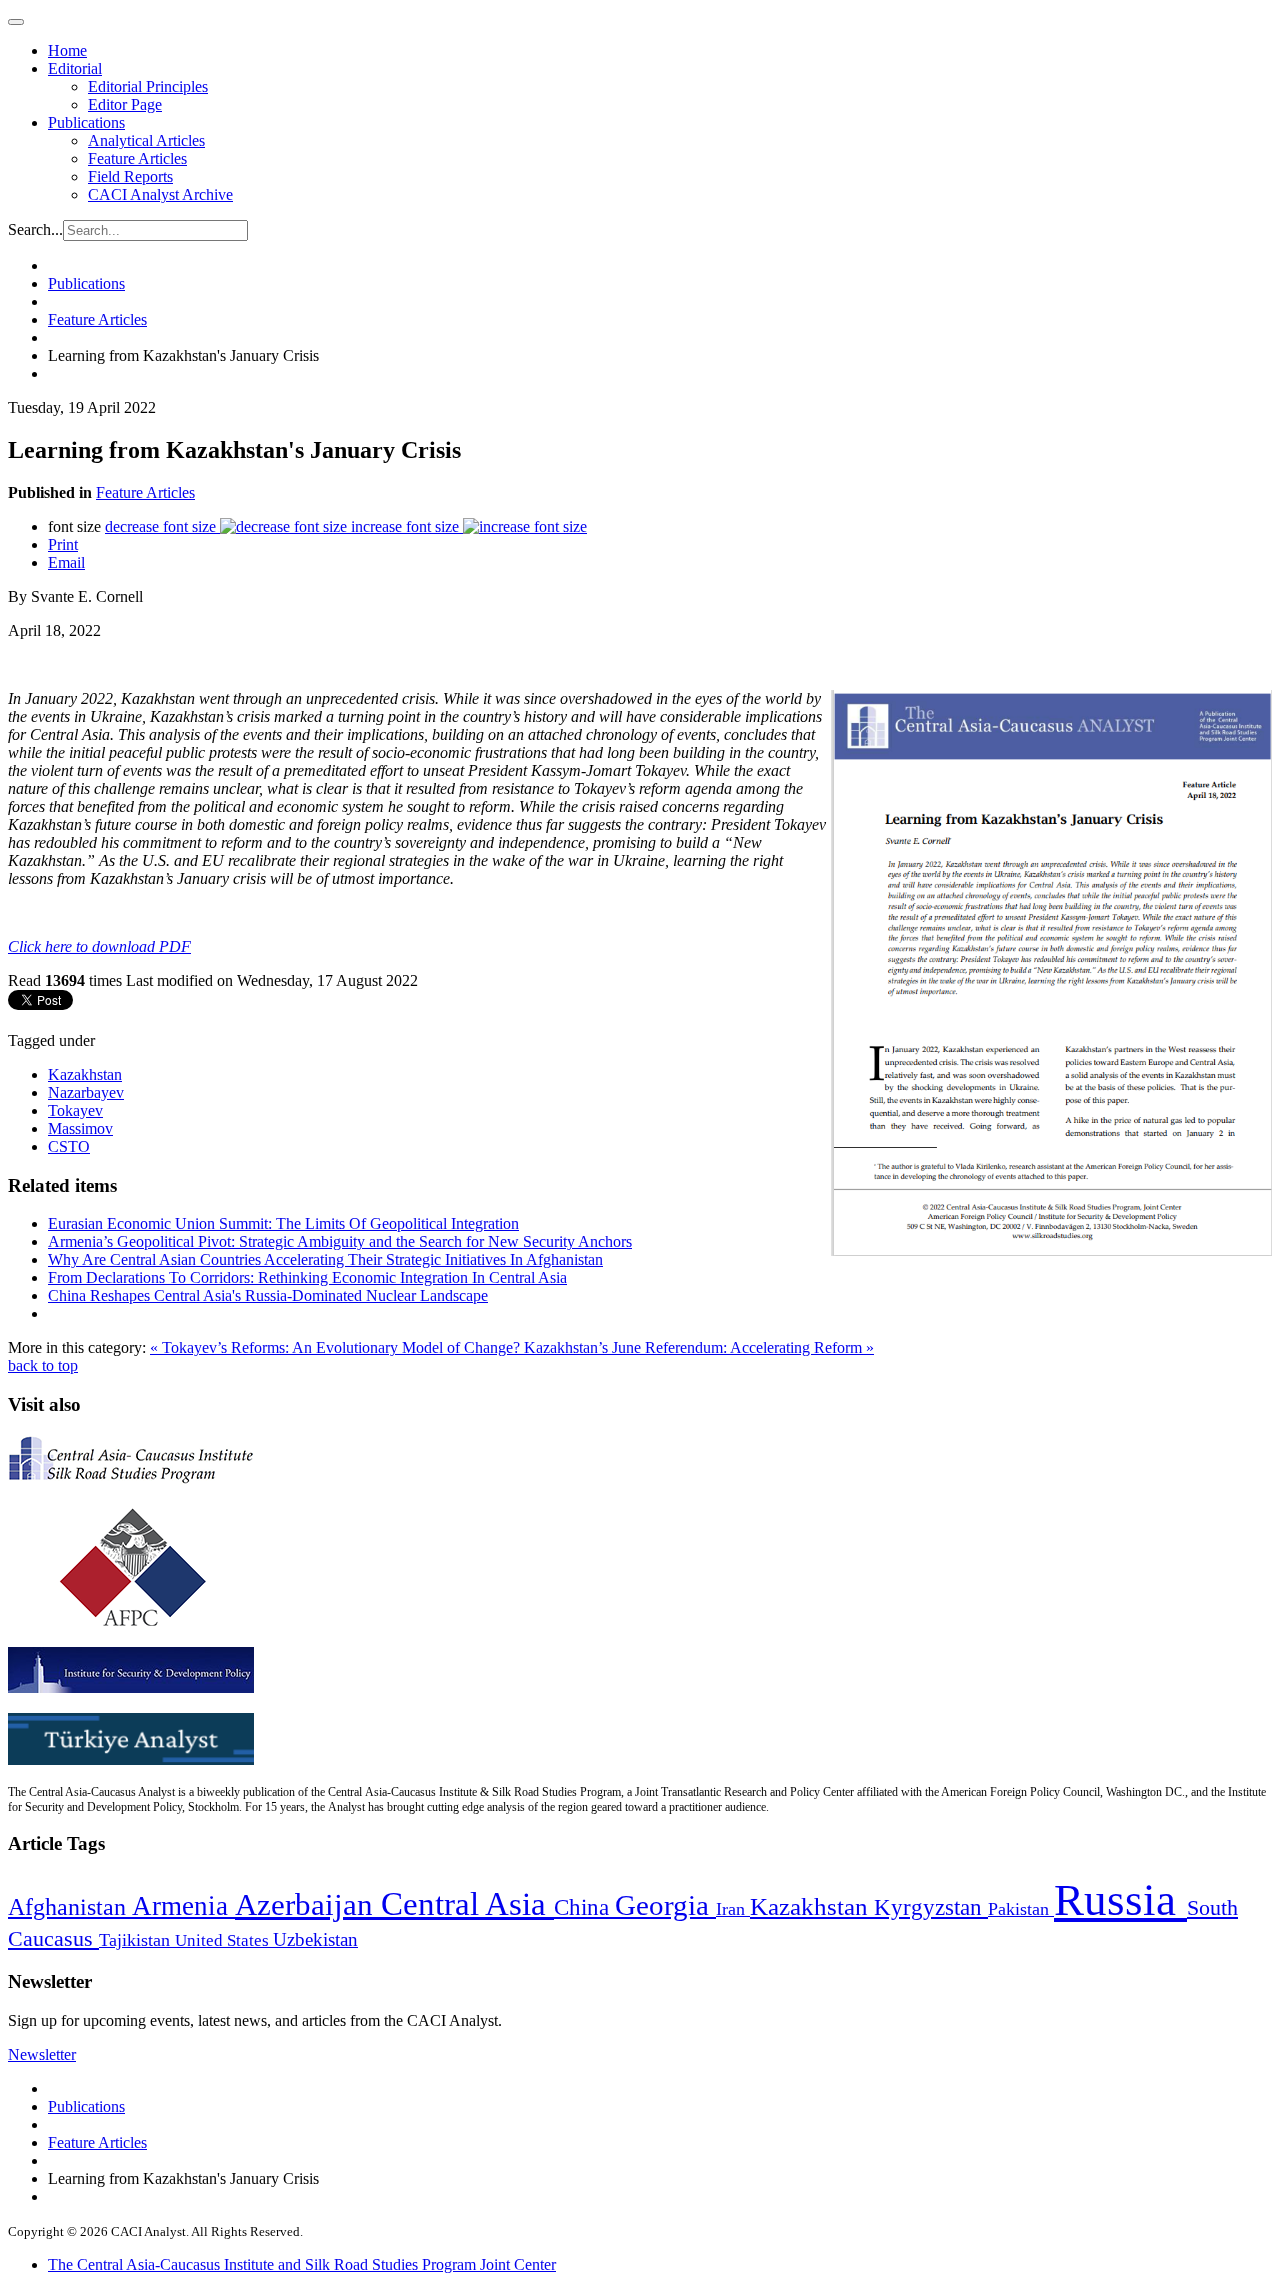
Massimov (80, 1128)
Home (67, 50)
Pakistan (1021, 1909)
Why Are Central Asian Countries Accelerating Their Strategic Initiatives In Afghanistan (325, 1259)
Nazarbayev (86, 1092)
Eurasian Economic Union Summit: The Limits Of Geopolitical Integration (283, 1223)
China (584, 1907)
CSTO (69, 1146)
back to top (43, 1365)
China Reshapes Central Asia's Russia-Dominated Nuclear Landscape (268, 1295)
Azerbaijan (308, 1905)
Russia (1120, 1900)
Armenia (183, 1906)
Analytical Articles (146, 140)
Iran (733, 1909)
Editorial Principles (148, 86)
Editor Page (125, 104)
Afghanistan (70, 1907)
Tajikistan (137, 1940)
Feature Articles (137, 158)
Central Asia (467, 1903)
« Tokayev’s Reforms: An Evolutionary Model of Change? (337, 1347)
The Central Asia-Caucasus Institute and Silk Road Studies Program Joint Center (302, 2264)
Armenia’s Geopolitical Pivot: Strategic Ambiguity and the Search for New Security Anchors (340, 1241)
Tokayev (75, 1110)
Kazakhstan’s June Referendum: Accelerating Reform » (699, 1347)
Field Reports (130, 176)
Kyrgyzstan (931, 1907)
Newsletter (42, 2054)
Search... (35, 229)
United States (224, 1940)
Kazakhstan (85, 1074)
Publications (86, 122)
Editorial (75, 68)
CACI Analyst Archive (160, 194)
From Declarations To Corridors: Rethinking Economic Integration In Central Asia (307, 1277)
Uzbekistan (315, 1939)
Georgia (665, 1905)
